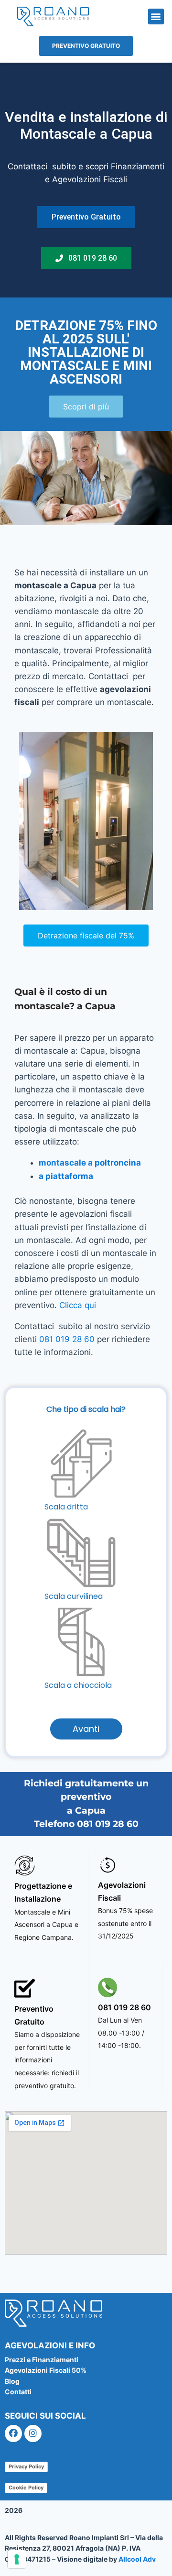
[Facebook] (13, 2433)
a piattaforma (66, 1176)
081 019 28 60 (67, 1339)
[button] (156, 17)
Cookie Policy (26, 2488)
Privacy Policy (26, 2466)
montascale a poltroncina (90, 1163)
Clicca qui (78, 1305)
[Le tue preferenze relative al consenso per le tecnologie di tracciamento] (17, 2559)
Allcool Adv (137, 2559)
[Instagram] (33, 2433)
